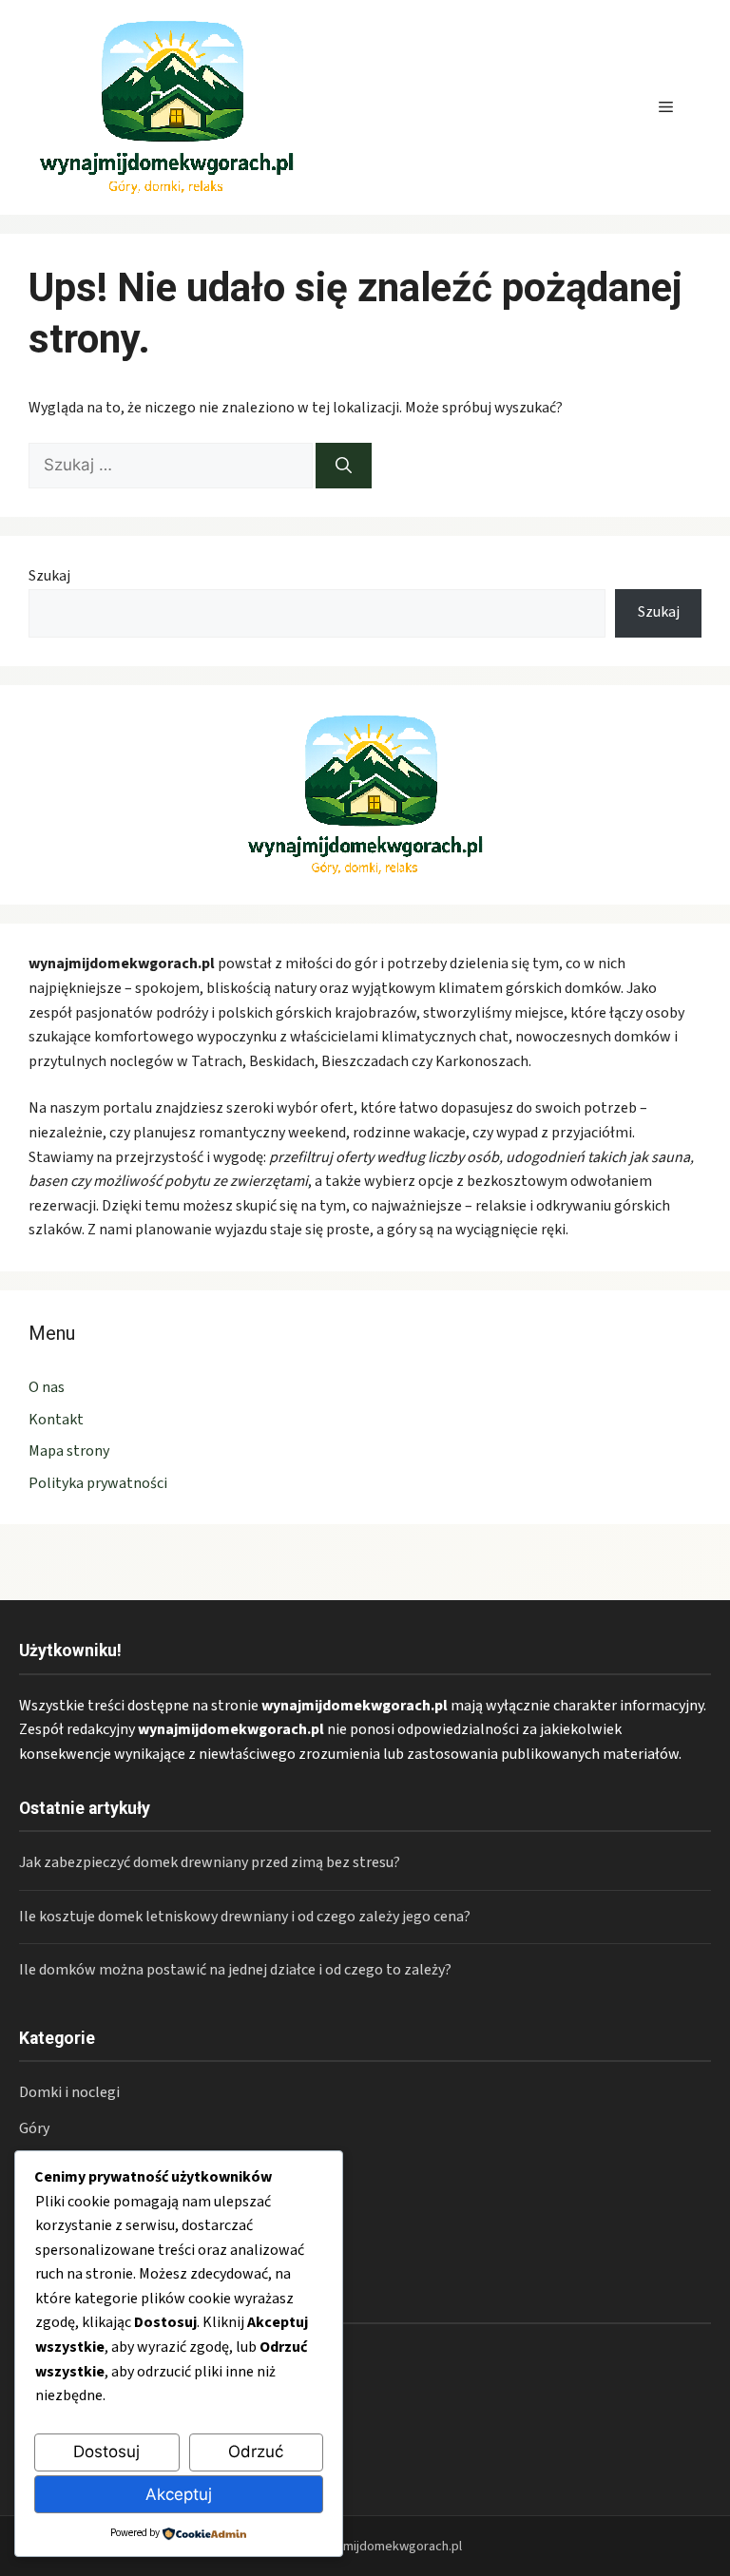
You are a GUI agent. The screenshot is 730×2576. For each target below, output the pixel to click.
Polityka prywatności (98, 1483)
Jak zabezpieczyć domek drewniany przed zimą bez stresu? (210, 1862)
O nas (47, 1387)
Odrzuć (256, 2452)
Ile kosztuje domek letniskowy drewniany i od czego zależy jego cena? (245, 1917)
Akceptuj (179, 2494)
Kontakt (56, 1420)
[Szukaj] (344, 466)
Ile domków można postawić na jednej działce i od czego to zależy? (235, 1970)
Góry (34, 2128)
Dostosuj (106, 2452)
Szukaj (49, 576)
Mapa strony (69, 1451)
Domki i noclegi (69, 2092)
